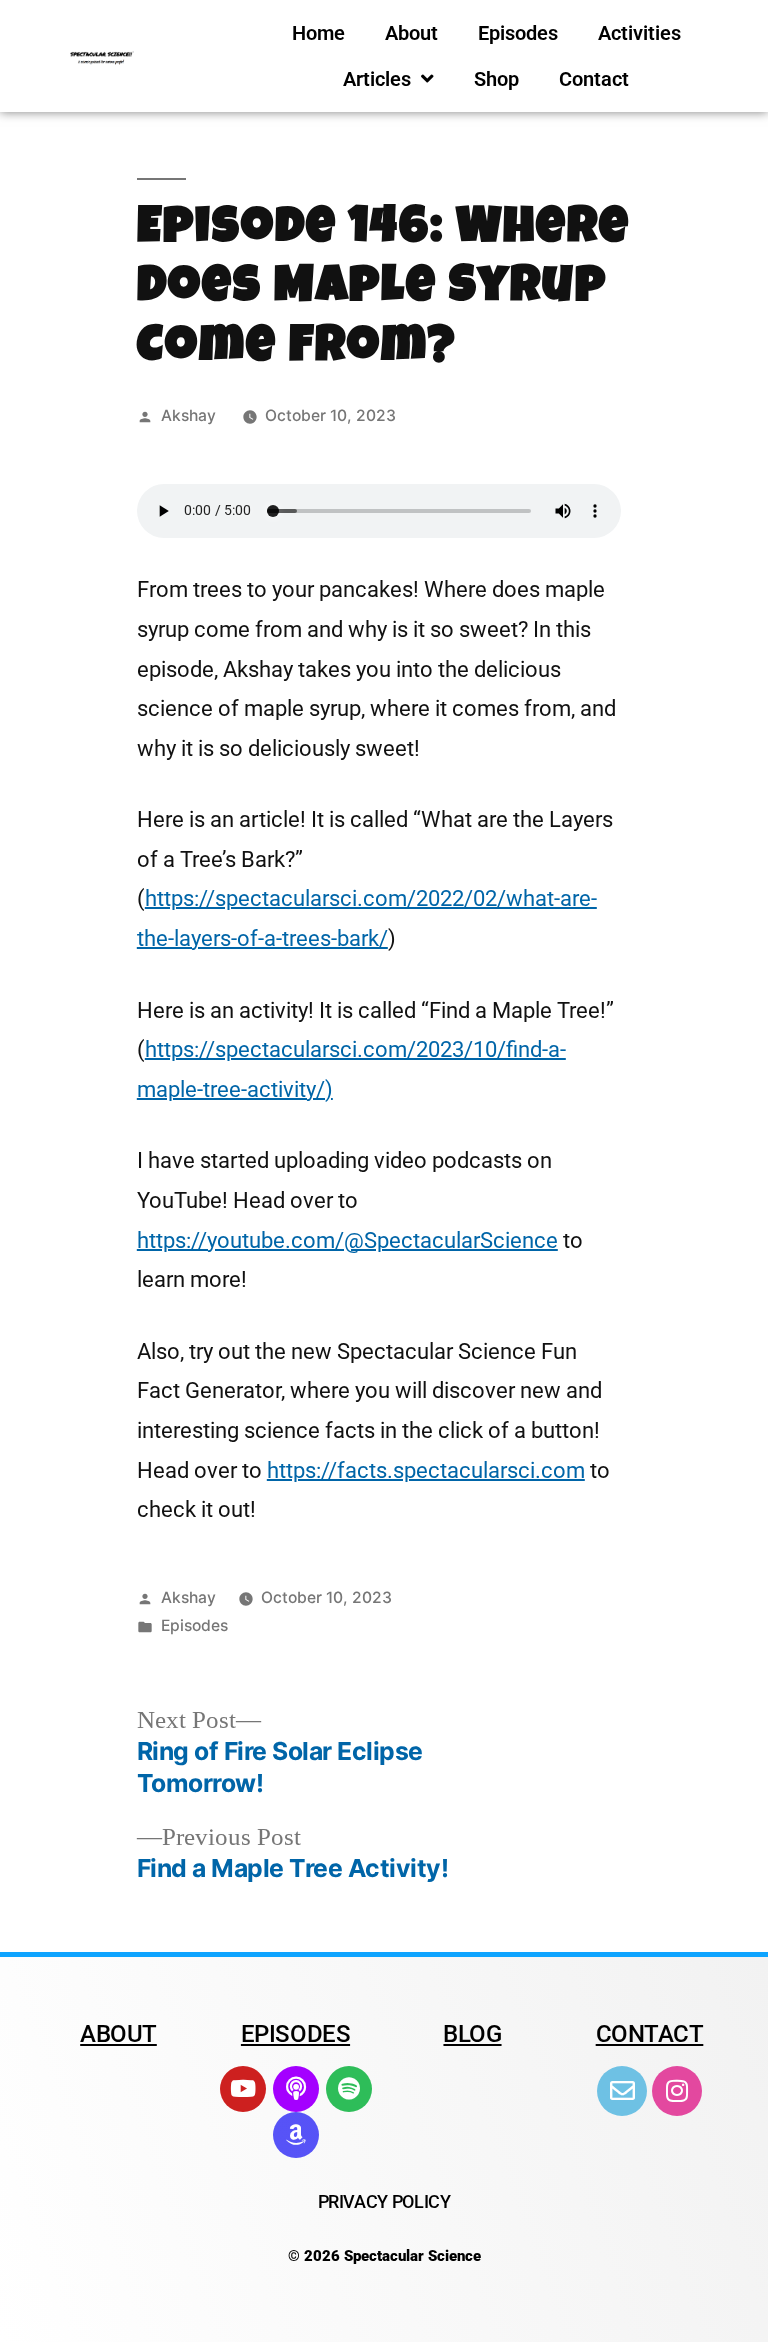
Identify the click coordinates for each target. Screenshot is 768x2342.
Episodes (518, 33)
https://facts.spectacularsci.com (426, 1470)
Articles (377, 79)
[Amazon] (296, 2135)
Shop (496, 79)
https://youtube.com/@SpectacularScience (347, 1240)
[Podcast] (296, 2089)
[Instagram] (677, 2091)
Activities (639, 33)
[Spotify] (349, 2089)
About (411, 33)
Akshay (188, 415)
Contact (594, 79)
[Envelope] (622, 2091)
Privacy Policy (384, 2201)
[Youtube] (243, 2089)
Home (318, 33)
